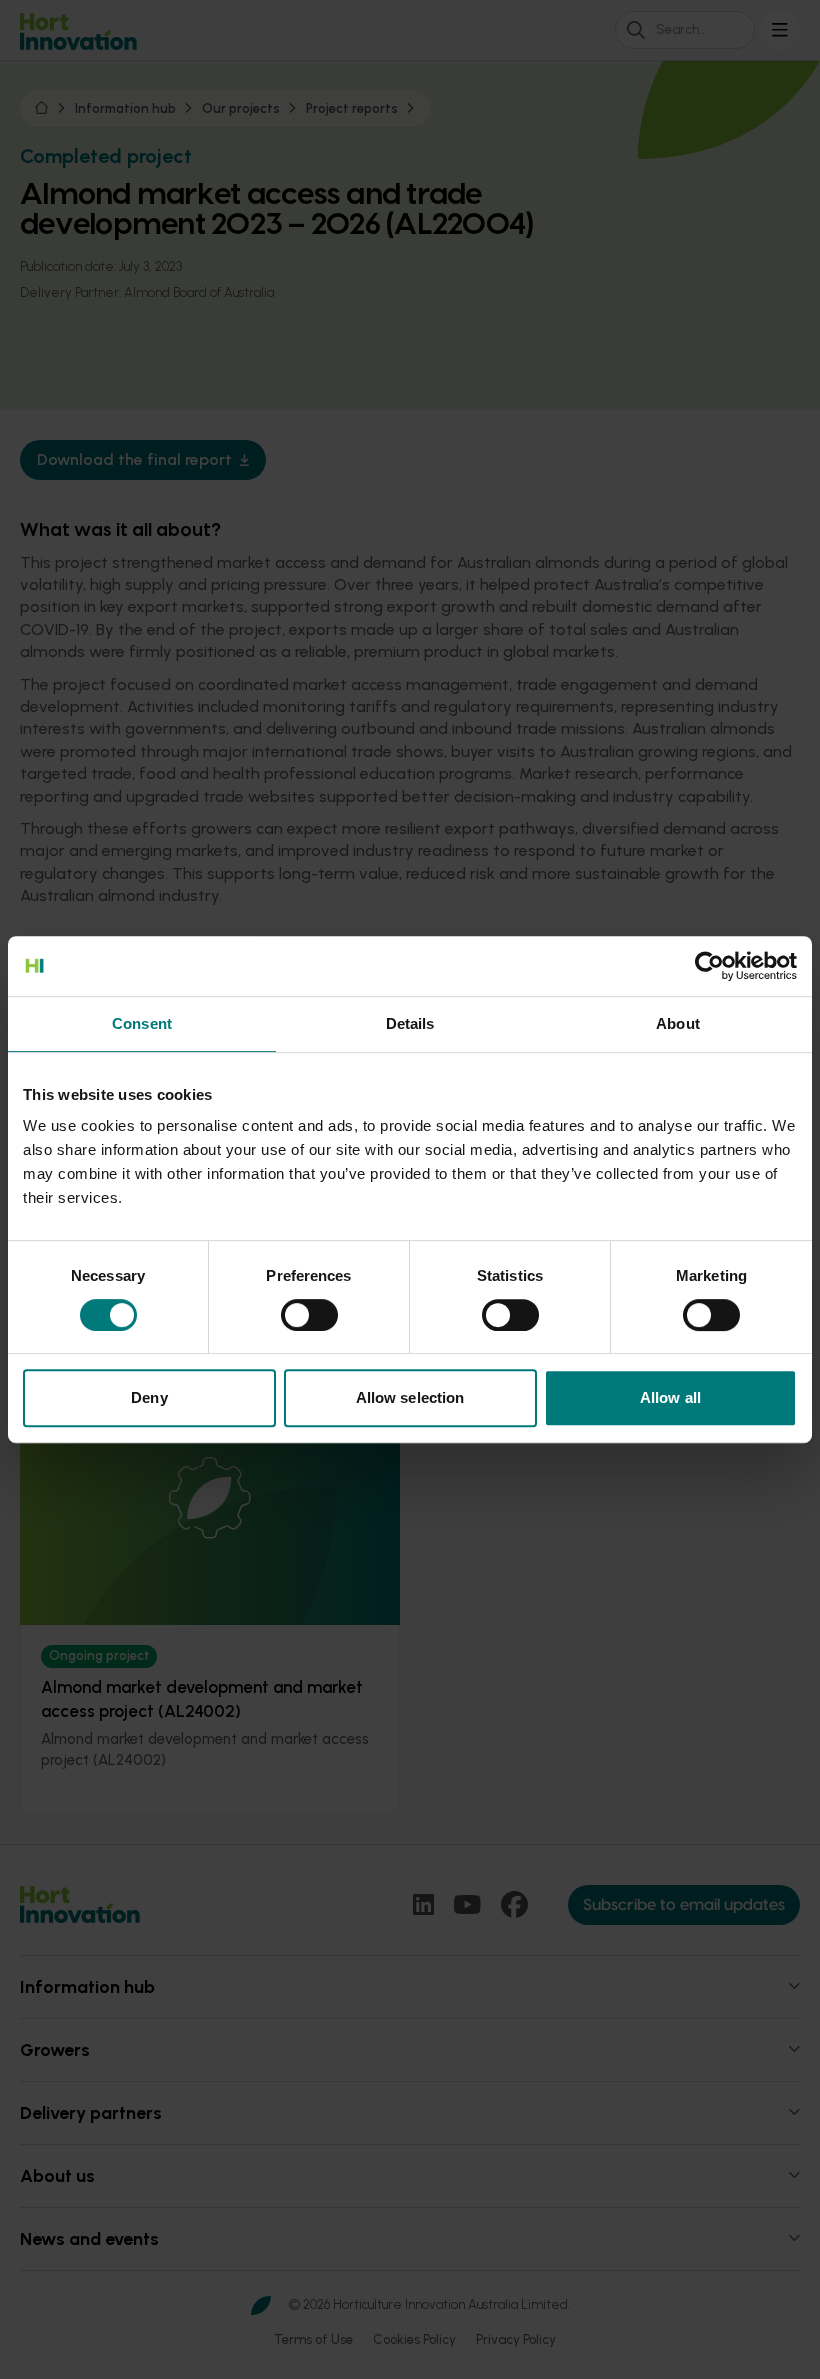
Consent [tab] (142, 1023)
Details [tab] (410, 1023)
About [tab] (678, 1023)
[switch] (309, 1315)
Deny (149, 1397)
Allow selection (410, 1397)
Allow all (670, 1397)
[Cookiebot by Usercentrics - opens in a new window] (709, 966)
